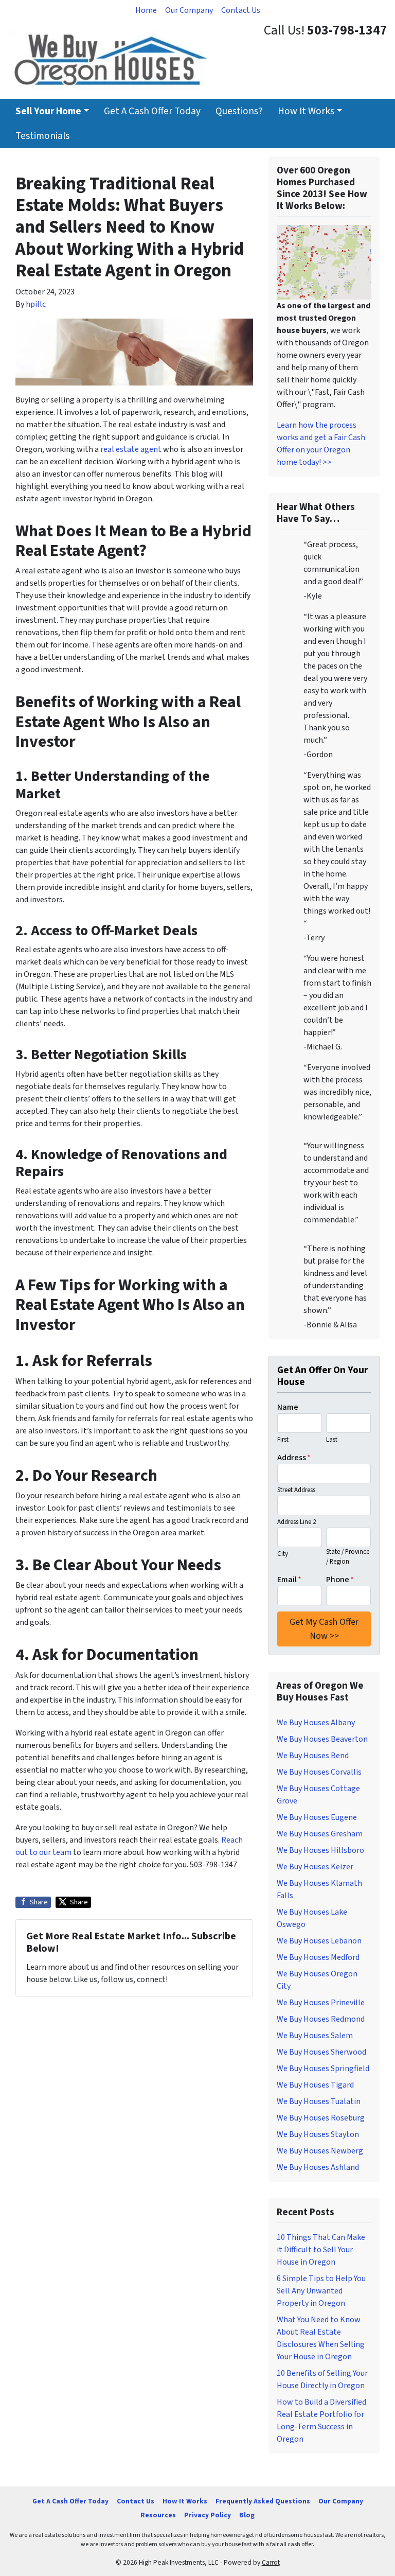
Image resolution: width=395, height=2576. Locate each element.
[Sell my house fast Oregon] (324, 262)
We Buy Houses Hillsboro (320, 1850)
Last (332, 1440)
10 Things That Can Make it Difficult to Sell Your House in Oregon (321, 2250)
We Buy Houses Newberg (320, 2151)
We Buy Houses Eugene (317, 1817)
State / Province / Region (348, 1557)
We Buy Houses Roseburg (321, 2118)
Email (289, 1580)
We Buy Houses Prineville (321, 2003)
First (283, 1440)
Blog (247, 2515)
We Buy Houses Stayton (318, 2134)
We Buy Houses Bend (313, 1756)
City (283, 1554)
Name (288, 1407)
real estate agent (131, 449)
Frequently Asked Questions (263, 2501)
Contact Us (241, 10)
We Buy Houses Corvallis (319, 1772)
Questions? (239, 111)
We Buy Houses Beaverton (322, 1739)
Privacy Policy (208, 2515)
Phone (340, 1580)
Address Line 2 (297, 1522)
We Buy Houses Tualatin (319, 2101)
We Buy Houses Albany (316, 1723)
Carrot (271, 2562)
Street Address (296, 1490)
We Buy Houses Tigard (315, 2085)
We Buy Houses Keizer (315, 1867)
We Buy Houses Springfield (323, 2069)
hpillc (36, 304)
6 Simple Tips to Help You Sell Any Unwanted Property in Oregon (321, 2291)
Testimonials (42, 136)
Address (294, 1458)
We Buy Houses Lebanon (319, 1941)
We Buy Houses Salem (315, 2036)
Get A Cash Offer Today (152, 111)
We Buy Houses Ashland (318, 2167)
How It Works (306, 111)
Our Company (189, 10)
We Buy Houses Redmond (321, 2019)
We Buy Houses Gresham (320, 1834)
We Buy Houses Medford (318, 1957)
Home (146, 10)
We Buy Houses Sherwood (321, 2052)
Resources (158, 2515)
